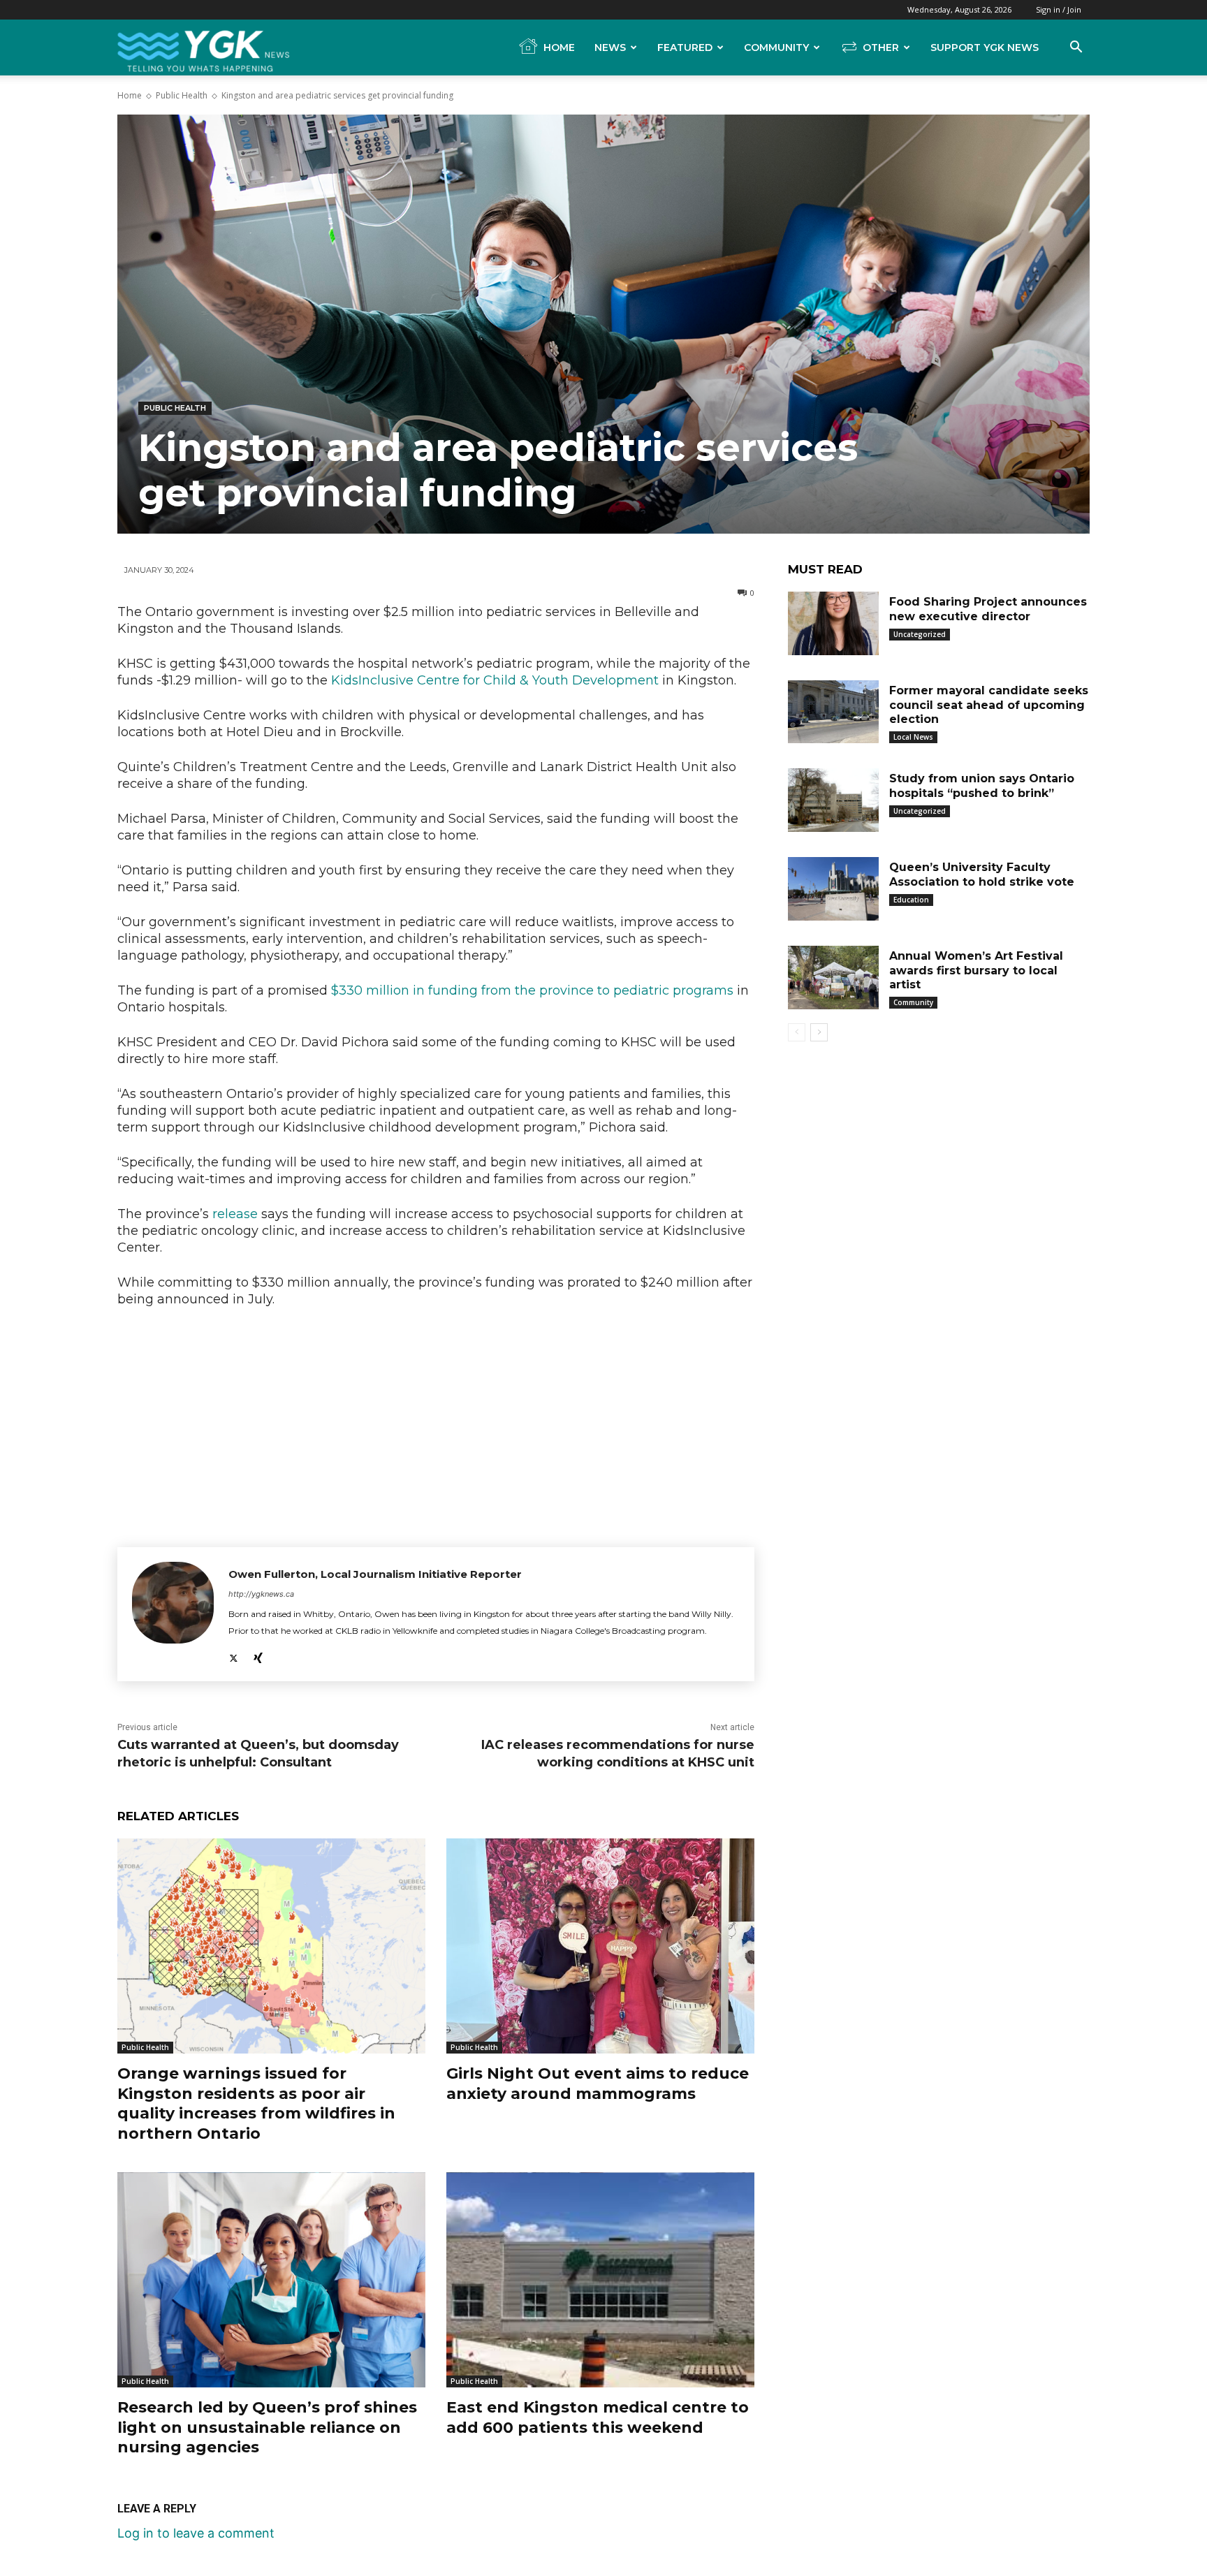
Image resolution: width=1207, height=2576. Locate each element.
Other (881, 47)
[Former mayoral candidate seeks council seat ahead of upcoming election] (833, 712)
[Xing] (258, 1654)
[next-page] (819, 1032)
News (610, 47)
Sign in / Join (1059, 9)
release (235, 1214)
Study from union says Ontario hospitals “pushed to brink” (982, 786)
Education (911, 900)
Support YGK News (985, 47)
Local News (913, 737)
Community (776, 47)
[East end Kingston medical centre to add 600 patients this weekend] (600, 2280)
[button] (1076, 47)
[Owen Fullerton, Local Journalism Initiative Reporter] (173, 1614)
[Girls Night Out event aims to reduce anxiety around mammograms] (600, 1946)
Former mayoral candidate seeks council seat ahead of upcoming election (989, 705)
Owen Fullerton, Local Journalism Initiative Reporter (375, 1574)
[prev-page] (797, 1032)
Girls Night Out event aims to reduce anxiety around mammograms (598, 2084)
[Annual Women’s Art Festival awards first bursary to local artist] (833, 978)
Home (559, 47)
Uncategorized (920, 634)
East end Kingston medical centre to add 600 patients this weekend (598, 2417)
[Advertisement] (436, 1424)
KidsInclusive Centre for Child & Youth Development (495, 680)
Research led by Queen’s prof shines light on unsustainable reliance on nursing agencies (267, 2427)
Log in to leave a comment (196, 2533)
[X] (234, 1654)
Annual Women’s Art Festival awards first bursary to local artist (976, 971)
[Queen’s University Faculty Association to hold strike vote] (833, 889)
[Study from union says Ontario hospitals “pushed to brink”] (833, 800)
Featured (685, 47)
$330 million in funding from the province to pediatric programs (532, 990)
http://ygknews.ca (261, 1594)
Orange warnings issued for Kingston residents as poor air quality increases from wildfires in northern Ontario (256, 2103)
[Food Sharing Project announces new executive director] (833, 623)
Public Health (182, 95)
